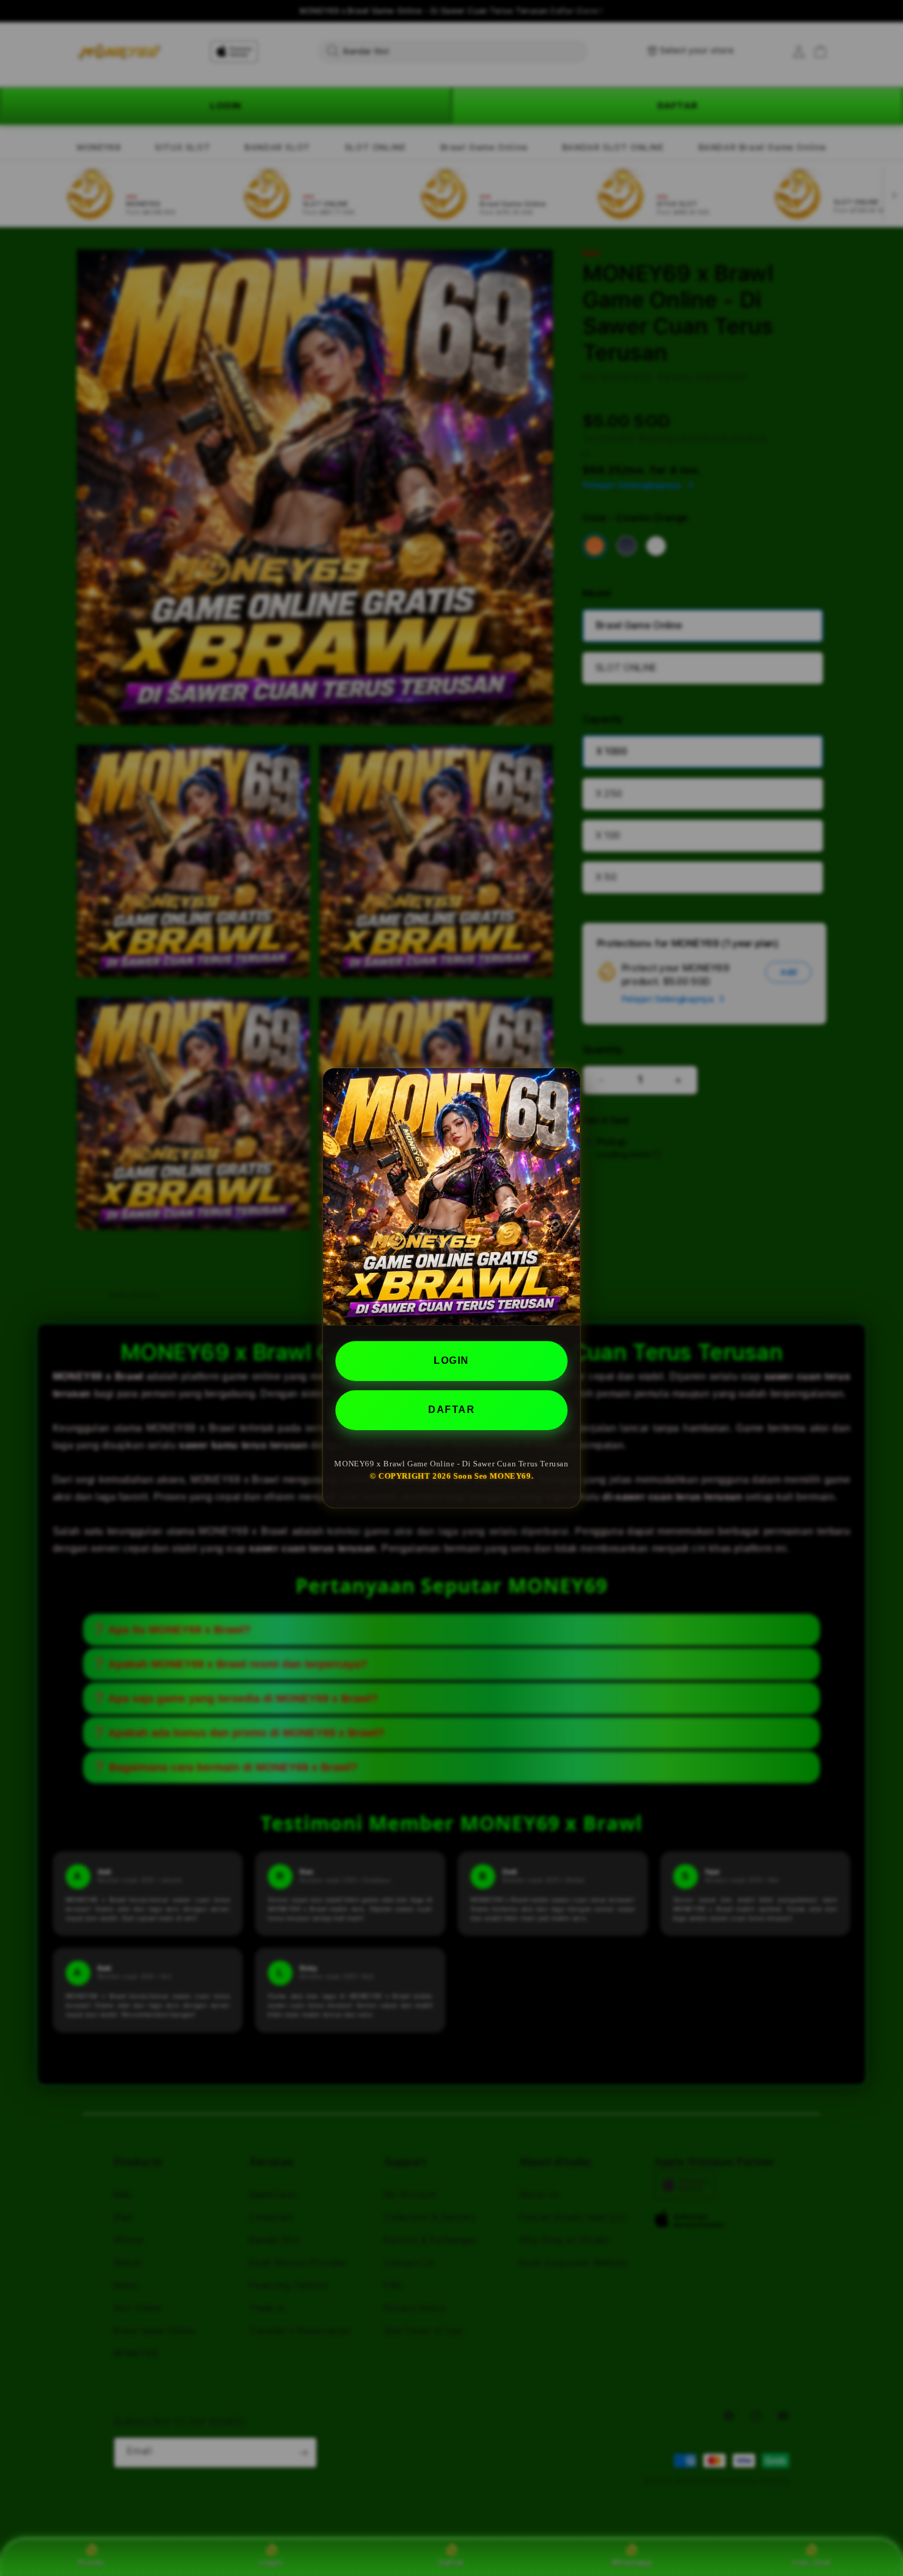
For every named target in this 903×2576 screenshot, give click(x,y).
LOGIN (451, 1360)
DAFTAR (451, 1410)
